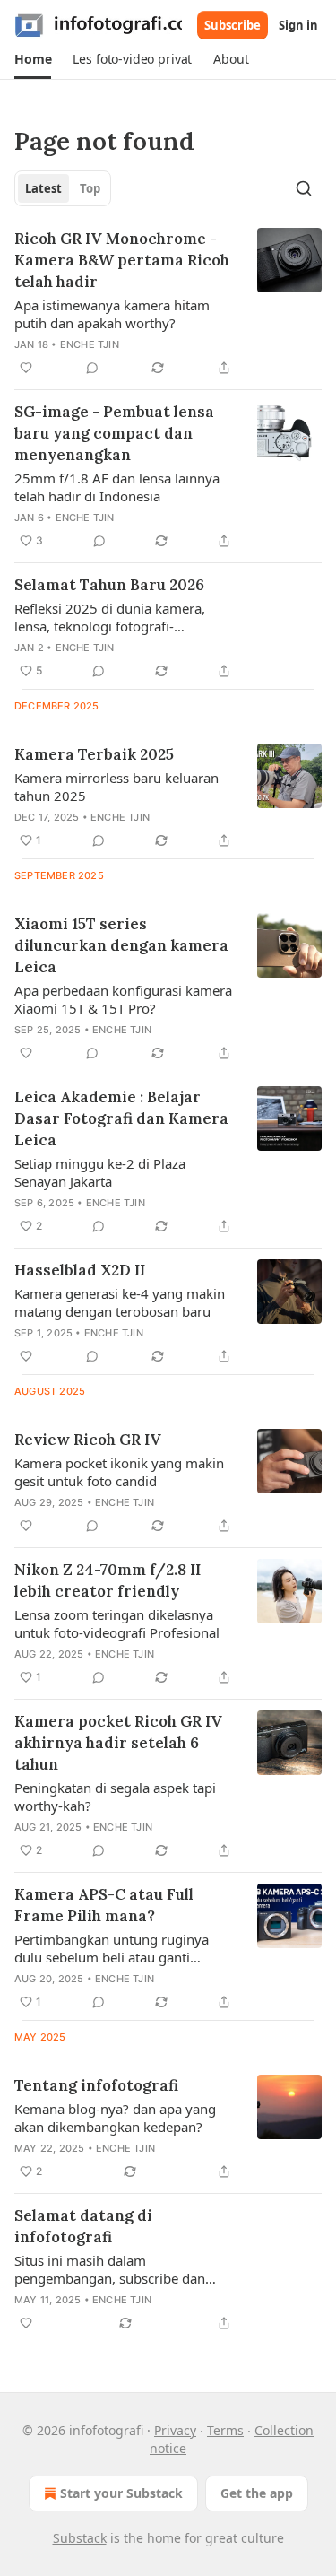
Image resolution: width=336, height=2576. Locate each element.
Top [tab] (90, 188)
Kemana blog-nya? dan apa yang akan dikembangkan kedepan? (115, 2118)
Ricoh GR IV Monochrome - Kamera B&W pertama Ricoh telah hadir (122, 260)
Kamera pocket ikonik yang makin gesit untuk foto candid (119, 1472)
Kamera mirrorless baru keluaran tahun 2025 (116, 787)
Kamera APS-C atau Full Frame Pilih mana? (104, 1905)
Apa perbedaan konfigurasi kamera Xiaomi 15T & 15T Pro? (123, 999)
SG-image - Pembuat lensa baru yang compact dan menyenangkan (114, 433)
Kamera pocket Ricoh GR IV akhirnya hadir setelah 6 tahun (118, 1743)
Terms (225, 2430)
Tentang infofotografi (96, 2085)
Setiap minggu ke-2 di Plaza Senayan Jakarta (100, 1172)
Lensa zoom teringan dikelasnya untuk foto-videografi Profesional (117, 1623)
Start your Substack (121, 2493)
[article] (168, 303)
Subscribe (233, 25)
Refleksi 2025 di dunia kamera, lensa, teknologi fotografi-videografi (110, 617)
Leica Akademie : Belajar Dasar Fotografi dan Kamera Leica (121, 1118)
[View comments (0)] (92, 368)
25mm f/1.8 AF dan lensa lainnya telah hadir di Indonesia (117, 487)
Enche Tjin (90, 344)
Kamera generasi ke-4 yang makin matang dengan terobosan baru (120, 1302)
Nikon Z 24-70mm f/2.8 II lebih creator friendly (108, 1580)
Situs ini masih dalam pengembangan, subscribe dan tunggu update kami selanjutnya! (116, 2269)
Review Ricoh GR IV (88, 1440)
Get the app (257, 2493)
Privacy (175, 2430)
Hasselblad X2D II (80, 1270)
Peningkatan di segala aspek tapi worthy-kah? (115, 1797)
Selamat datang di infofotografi (83, 2226)
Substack (80, 2538)
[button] (33, 59)
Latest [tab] (43, 188)
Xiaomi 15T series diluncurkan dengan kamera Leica (121, 945)
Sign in (298, 25)
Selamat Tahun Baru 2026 (109, 585)
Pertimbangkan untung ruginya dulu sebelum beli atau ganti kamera (112, 1948)
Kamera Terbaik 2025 (94, 754)
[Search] (304, 188)
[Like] (26, 368)
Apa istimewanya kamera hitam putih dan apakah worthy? (112, 314)
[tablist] (63, 188)
